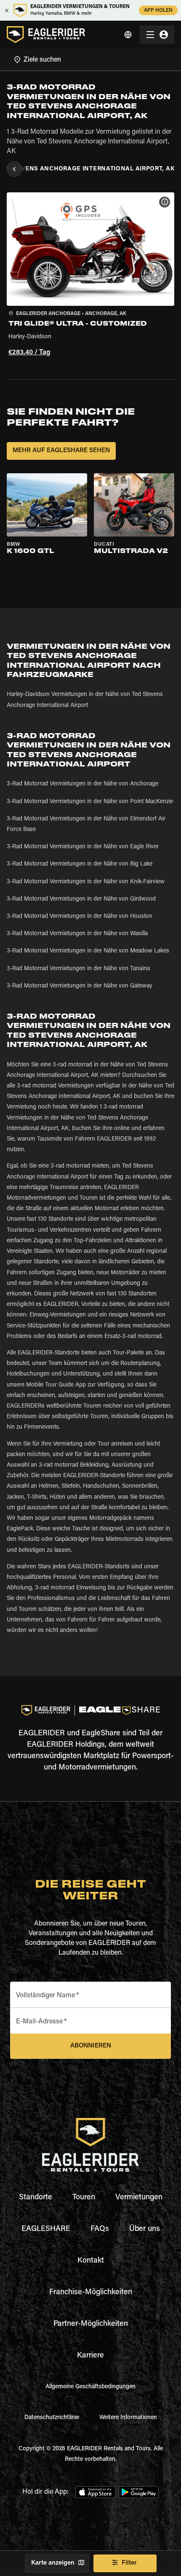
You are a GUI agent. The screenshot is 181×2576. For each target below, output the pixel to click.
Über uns (145, 2229)
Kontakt (91, 2261)
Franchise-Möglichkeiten (91, 2293)
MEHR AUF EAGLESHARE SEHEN (61, 451)
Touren (84, 2198)
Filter (129, 2563)
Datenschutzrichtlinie (52, 2418)
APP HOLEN (158, 11)
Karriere (90, 2356)
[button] (90, 276)
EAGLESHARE (46, 2229)
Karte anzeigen (53, 2563)
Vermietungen (139, 2198)
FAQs (100, 2229)
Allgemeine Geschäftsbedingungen (90, 2387)
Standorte (36, 2198)
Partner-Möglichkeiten (91, 2324)
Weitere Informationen (128, 2418)
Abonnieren (91, 2046)
